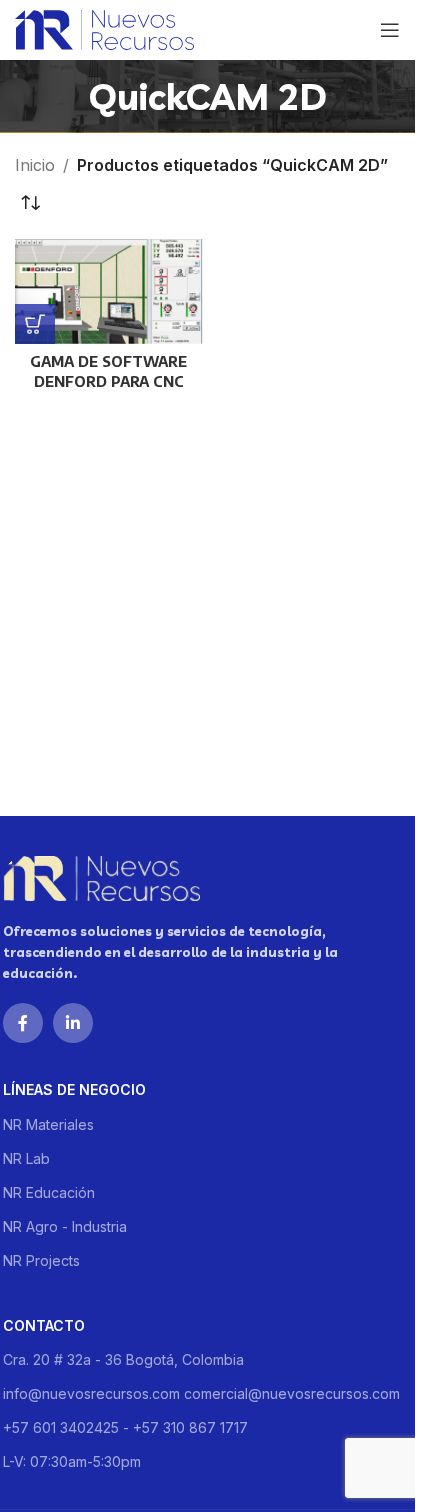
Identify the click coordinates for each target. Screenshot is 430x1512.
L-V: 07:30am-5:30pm (72, 1461)
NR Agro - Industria (65, 1226)
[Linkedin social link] (73, 1023)
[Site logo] (104, 28)
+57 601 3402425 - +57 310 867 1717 (125, 1427)
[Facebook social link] (23, 1023)
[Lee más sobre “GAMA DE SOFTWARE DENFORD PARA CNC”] (35, 324)
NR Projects (41, 1260)
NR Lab (26, 1158)
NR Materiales (48, 1124)
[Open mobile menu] (390, 30)
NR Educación (49, 1192)
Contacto (44, 1325)
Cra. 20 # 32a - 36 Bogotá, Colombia (123, 1359)
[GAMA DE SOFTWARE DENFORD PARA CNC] (109, 291)
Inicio (35, 165)
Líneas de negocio (74, 1089)
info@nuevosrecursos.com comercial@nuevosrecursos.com (201, 1393)
